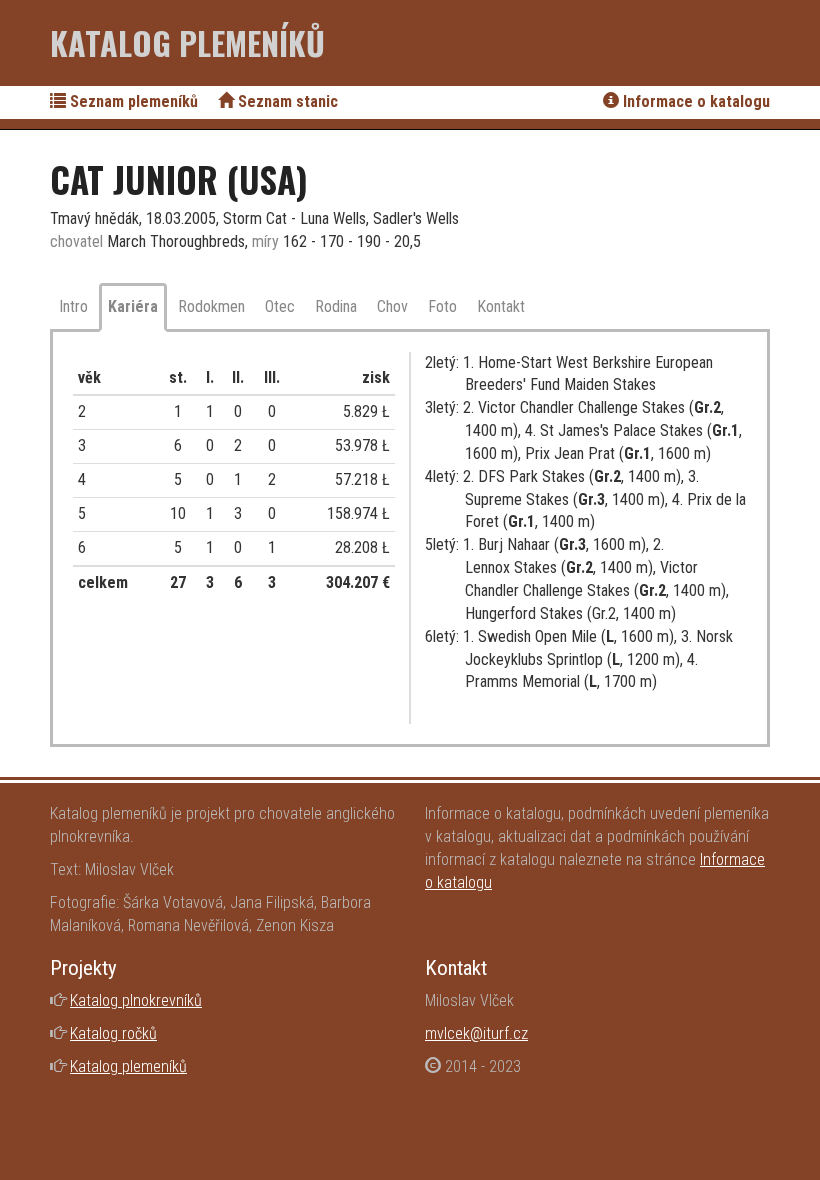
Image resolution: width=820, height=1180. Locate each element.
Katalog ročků (113, 1033)
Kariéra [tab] (133, 306)
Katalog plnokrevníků (136, 1000)
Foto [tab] (442, 306)
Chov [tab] (392, 306)
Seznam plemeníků (132, 101)
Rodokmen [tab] (211, 306)
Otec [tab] (280, 306)
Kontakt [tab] (501, 306)
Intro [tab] (73, 306)
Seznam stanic (286, 101)
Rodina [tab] (336, 306)
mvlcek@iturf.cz (476, 1033)
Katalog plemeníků (187, 42)
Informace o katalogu (694, 101)
